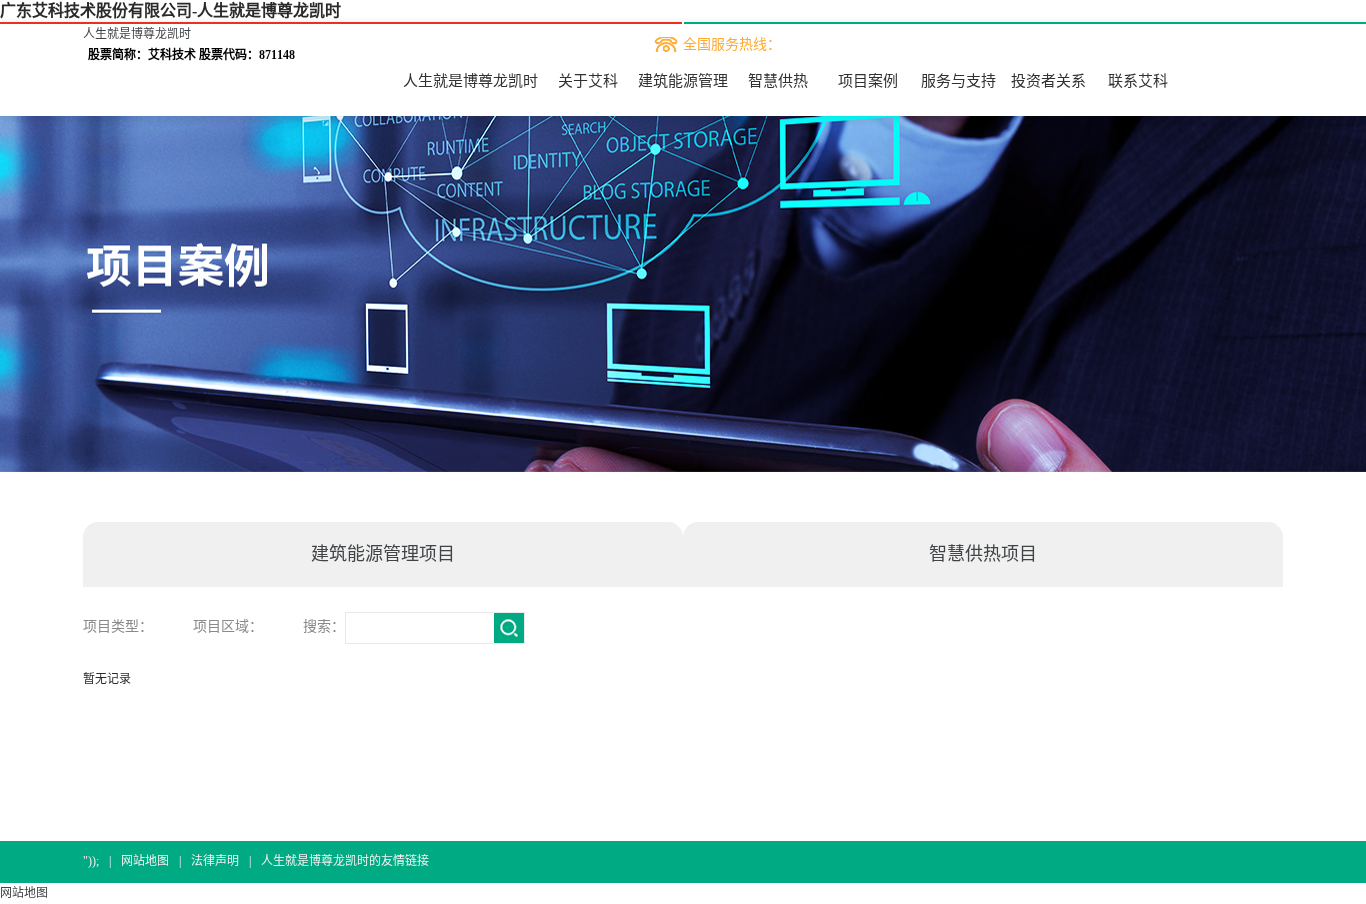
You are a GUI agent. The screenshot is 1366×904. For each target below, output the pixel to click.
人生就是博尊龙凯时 (137, 34)
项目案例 (868, 81)
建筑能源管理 (683, 81)
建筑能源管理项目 (383, 554)
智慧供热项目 (983, 554)
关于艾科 (588, 81)
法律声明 (215, 861)
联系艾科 (1138, 81)
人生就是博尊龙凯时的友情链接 (345, 861)
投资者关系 (1048, 81)
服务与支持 (958, 81)
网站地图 (145, 861)
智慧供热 (778, 81)
